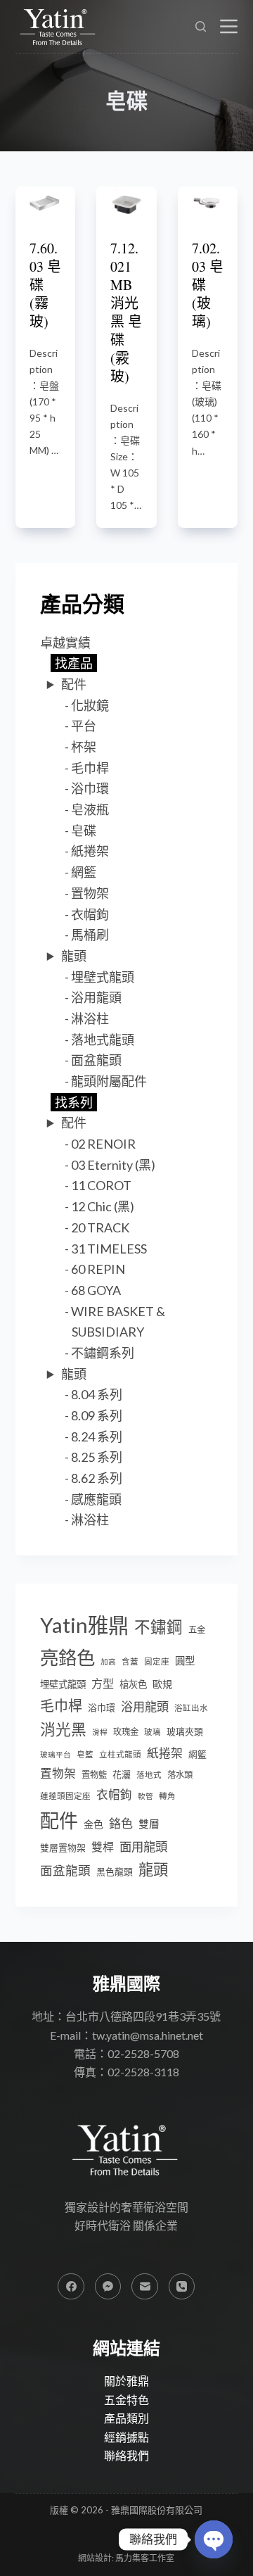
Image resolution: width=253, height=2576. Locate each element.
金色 (93, 1824)
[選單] (229, 26)
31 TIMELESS (109, 1249)
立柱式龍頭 (120, 1754)
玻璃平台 (56, 1754)
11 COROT (101, 1185)
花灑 (122, 1774)
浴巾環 (90, 788)
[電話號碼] (182, 2287)
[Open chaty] (214, 2539)
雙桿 (103, 1846)
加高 (108, 1661)
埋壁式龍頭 (103, 977)
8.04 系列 (97, 1394)
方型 (103, 1683)
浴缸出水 (191, 1708)
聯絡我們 (126, 2455)
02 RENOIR (103, 1144)
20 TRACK (100, 1227)
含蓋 (130, 1661)
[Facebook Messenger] (108, 2287)
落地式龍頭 (103, 1040)
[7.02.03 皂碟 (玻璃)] (208, 202)
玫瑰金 (126, 1732)
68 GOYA (96, 1290)
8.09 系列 (97, 1415)
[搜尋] (201, 26)
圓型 (185, 1661)
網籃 (84, 872)
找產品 (74, 663)
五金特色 (126, 2400)
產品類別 (126, 2418)
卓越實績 (65, 643)
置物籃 (94, 1775)
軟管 (145, 1796)
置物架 (90, 893)
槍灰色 (133, 1684)
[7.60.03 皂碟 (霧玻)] (46, 202)
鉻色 (121, 1823)
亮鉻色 (67, 1658)
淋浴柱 (90, 1018)
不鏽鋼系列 (103, 1353)
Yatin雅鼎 (84, 1625)
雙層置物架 (63, 1848)
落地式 (149, 1775)
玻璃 (153, 1732)
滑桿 (100, 1732)
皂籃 (85, 1754)
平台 (84, 726)
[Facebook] (71, 2287)
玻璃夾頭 (185, 1731)
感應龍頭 (96, 1499)
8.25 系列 (97, 1457)
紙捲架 (90, 851)
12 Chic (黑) (103, 1206)
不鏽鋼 (158, 1627)
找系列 (74, 1102)
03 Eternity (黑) (113, 1165)
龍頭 (74, 956)
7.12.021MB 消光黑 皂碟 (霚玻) (126, 312)
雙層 (149, 1824)
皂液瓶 (90, 809)
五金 (197, 1630)
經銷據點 (126, 2437)
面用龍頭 (143, 1846)
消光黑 (63, 1729)
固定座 (157, 1661)
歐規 (162, 1684)
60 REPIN (98, 1269)
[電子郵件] (145, 2287)
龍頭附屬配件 (109, 1081)
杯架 (84, 747)
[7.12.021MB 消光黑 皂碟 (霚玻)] (126, 202)
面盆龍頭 (96, 1060)
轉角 (167, 1796)
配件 (74, 684)
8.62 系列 (97, 1478)
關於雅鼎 (126, 2381)
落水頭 (180, 1775)
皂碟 (84, 831)
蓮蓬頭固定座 (65, 1796)
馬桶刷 (90, 935)
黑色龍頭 (115, 1871)
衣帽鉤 (90, 914)
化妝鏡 (90, 705)
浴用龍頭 (96, 997)
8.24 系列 (97, 1437)
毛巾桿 (90, 768)
